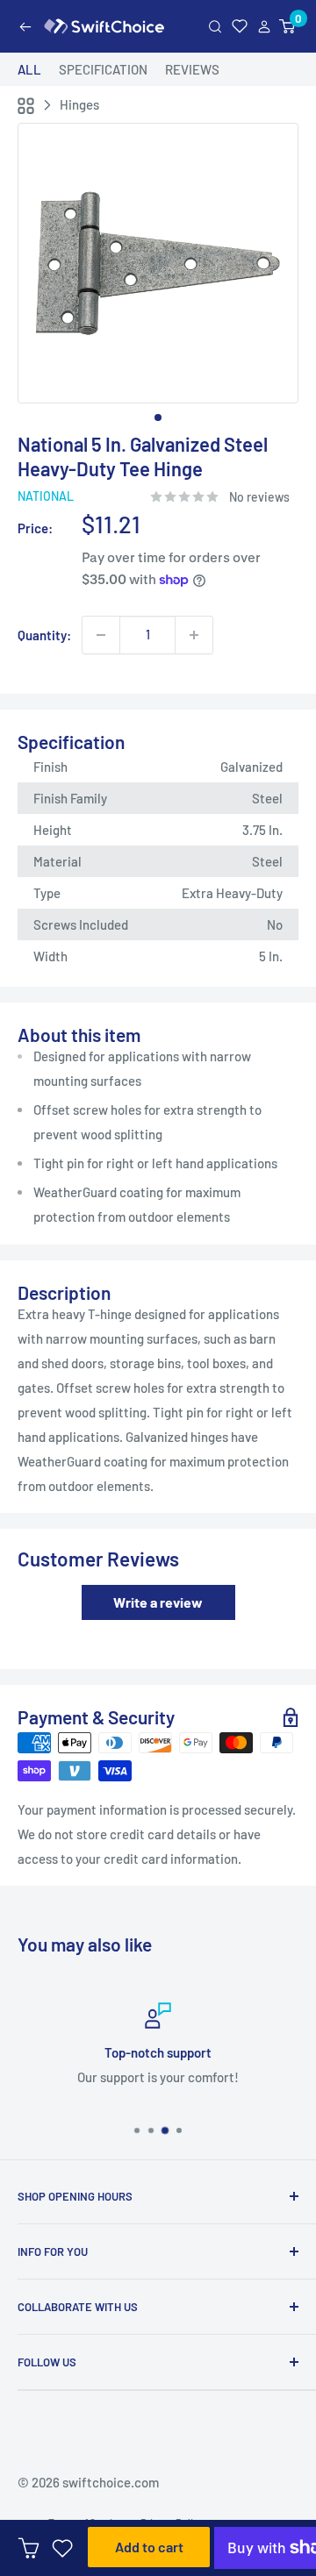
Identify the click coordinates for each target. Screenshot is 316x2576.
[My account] (264, 27)
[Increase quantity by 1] (194, 635)
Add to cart (149, 2547)
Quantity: (44, 635)
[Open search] (215, 27)
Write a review (158, 1602)
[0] (288, 27)
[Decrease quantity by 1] (101, 635)
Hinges (79, 104)
